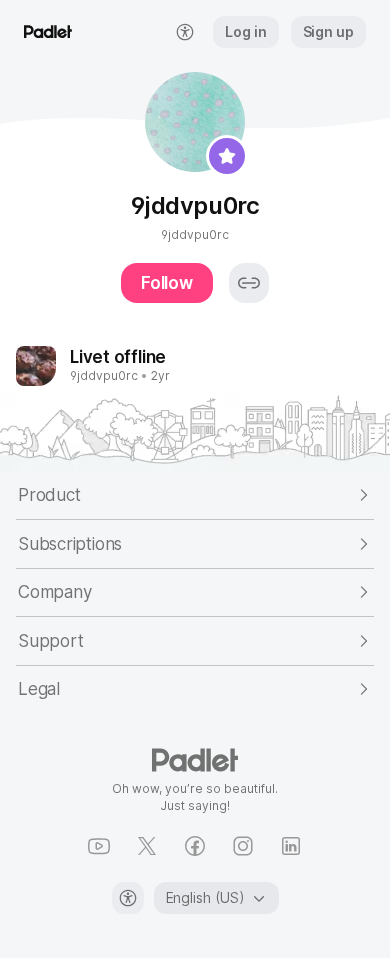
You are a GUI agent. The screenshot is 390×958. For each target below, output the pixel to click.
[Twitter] (147, 846)
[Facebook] (195, 846)
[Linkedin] (291, 846)
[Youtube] (99, 846)
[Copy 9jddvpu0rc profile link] (249, 283)
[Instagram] (243, 846)
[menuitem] (185, 32)
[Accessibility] (128, 898)
